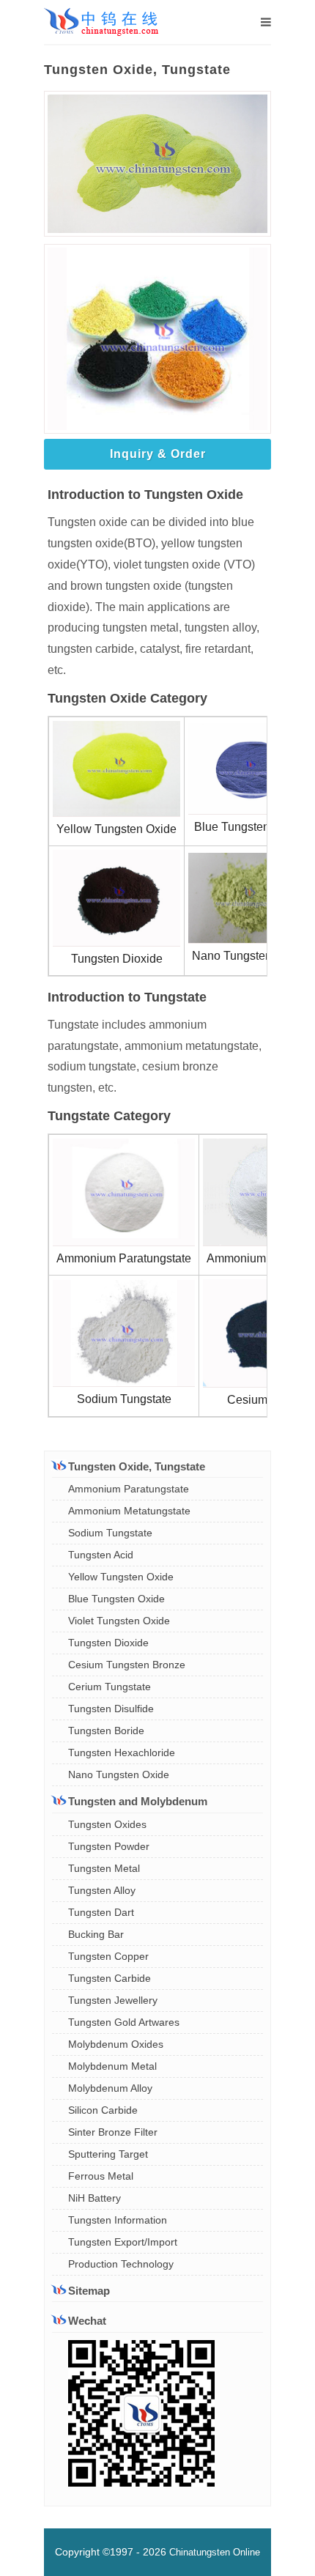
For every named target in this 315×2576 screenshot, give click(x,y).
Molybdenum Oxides (116, 2044)
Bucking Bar (96, 1934)
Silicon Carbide (103, 2110)
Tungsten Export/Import (123, 2242)
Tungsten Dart (101, 1912)
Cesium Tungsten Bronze (127, 1665)
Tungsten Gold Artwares (124, 2022)
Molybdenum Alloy (110, 2088)
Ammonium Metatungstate (129, 1511)
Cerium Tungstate (110, 1687)
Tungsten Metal (104, 1868)
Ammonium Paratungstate (129, 1489)
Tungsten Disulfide (111, 1709)
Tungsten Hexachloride (122, 1753)
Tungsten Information (118, 2220)
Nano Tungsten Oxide (119, 1774)
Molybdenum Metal (112, 2066)
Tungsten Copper (108, 1956)
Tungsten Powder (109, 1846)
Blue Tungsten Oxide (116, 1599)
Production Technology (121, 2264)
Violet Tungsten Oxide (119, 1621)
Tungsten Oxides (107, 1824)
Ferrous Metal (101, 2176)
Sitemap (89, 2291)
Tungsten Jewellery (113, 2000)
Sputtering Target (108, 2154)
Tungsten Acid (101, 1555)
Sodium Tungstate (110, 1533)
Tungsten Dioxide (108, 1643)
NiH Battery (94, 2198)
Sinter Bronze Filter (113, 2132)
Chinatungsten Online (215, 2552)
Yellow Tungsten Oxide (121, 1577)
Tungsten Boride (106, 1731)
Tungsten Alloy (102, 1890)
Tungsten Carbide (110, 1978)
